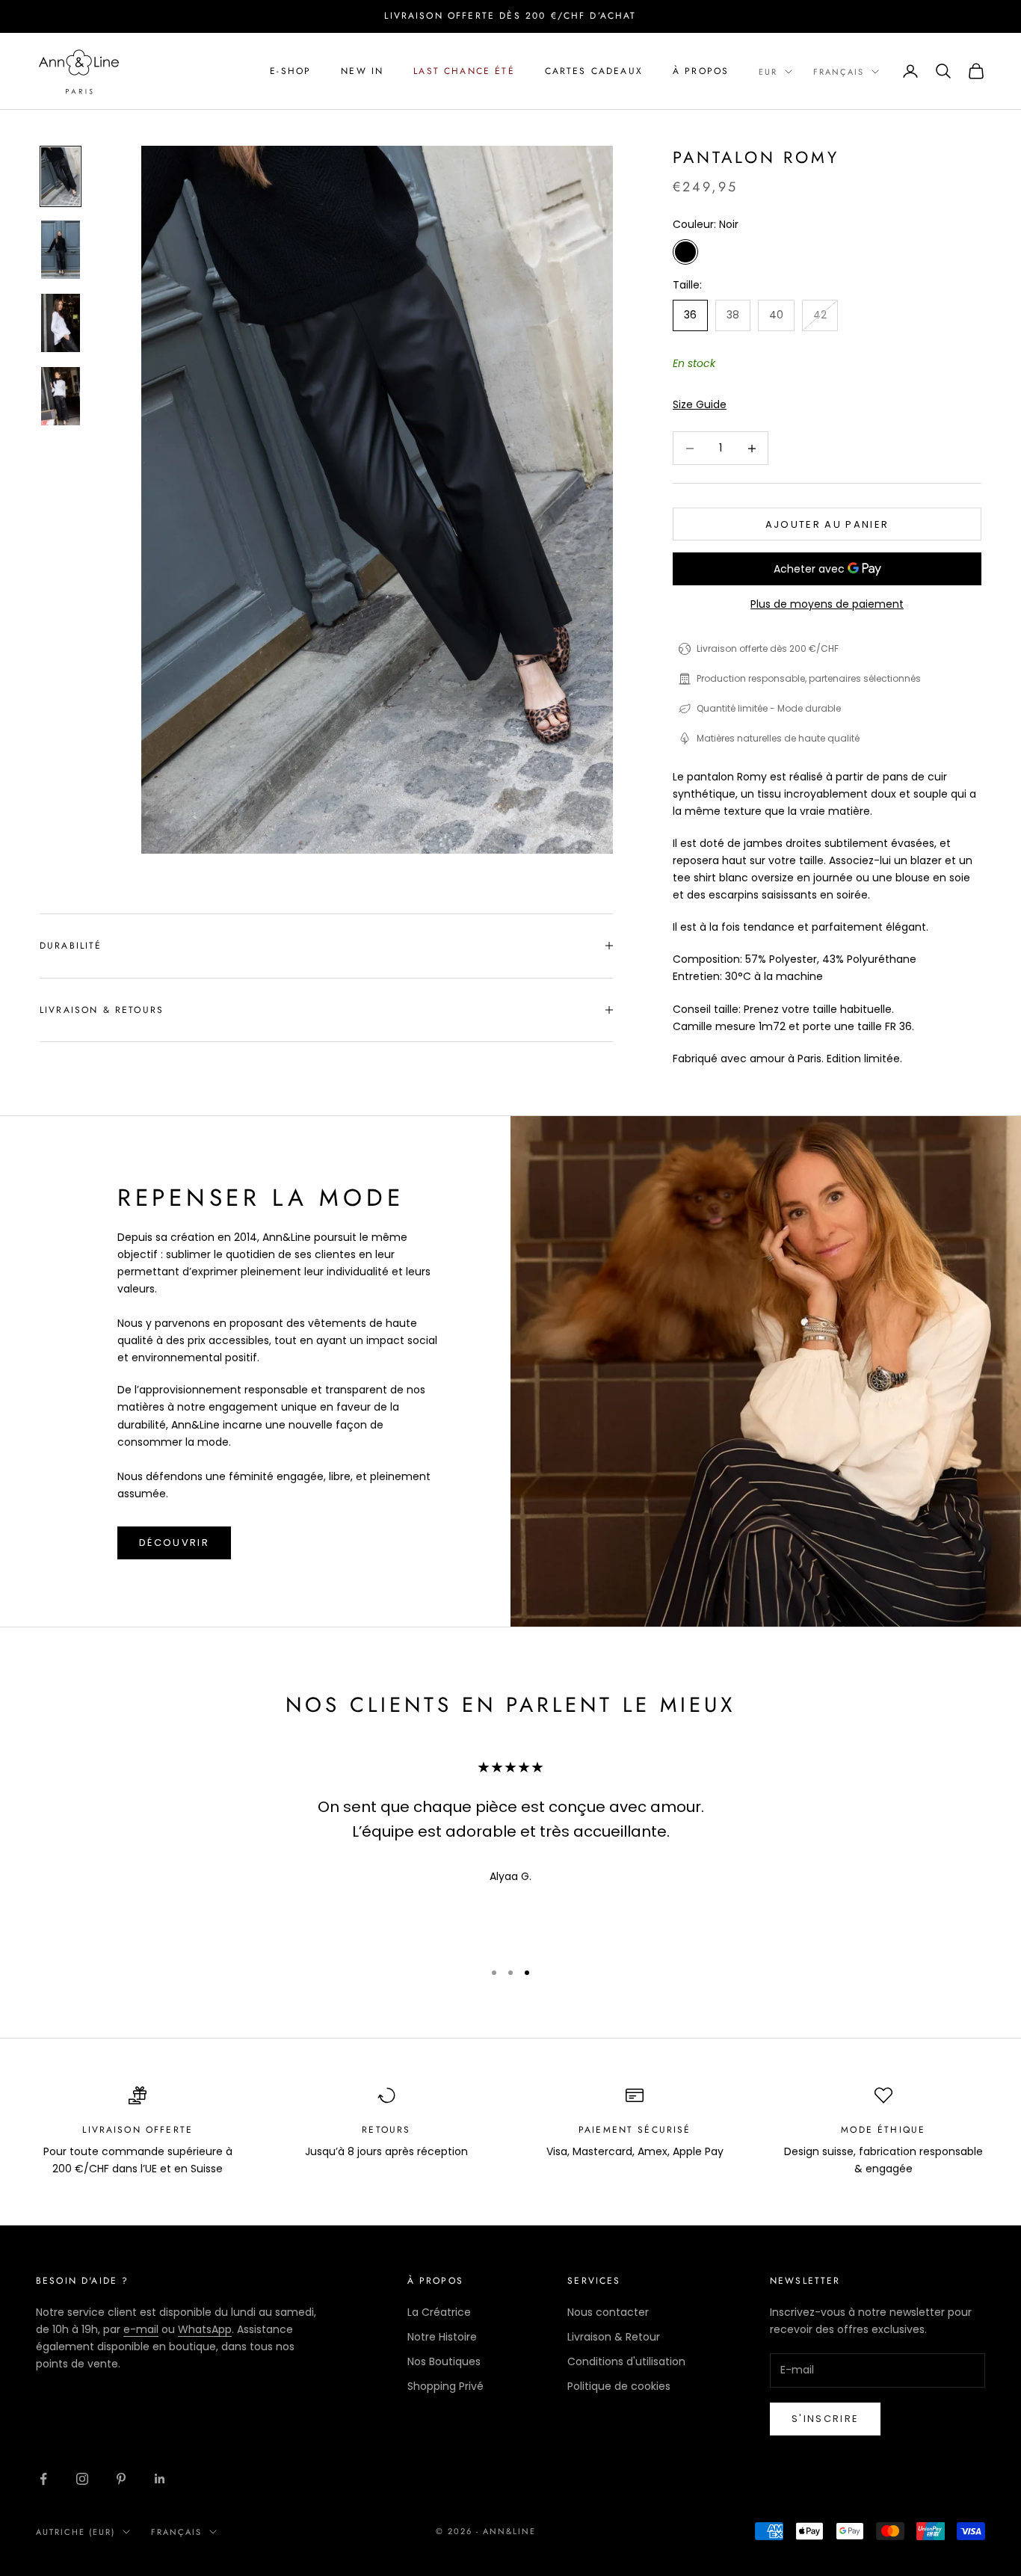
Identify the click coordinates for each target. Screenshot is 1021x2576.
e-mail (141, 2329)
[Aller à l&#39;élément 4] (61, 396)
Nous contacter (608, 2312)
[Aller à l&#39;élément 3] (61, 323)
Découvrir (174, 1543)
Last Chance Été (464, 71)
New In (362, 71)
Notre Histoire (442, 2337)
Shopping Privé (445, 2386)
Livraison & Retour (614, 2337)
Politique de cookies (619, 2386)
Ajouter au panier (827, 524)
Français (839, 72)
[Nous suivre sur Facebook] (43, 2479)
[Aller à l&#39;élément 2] (61, 250)
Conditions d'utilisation (626, 2361)
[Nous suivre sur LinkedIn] (160, 2479)
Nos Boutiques (444, 2361)
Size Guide (700, 404)
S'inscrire (825, 2419)
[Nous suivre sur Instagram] (82, 2479)
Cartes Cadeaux (594, 71)
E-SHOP (290, 71)
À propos (701, 71)
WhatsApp (205, 2329)
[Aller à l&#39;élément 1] (61, 176)
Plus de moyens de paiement (827, 604)
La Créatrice (439, 2312)
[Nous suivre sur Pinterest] (121, 2479)
